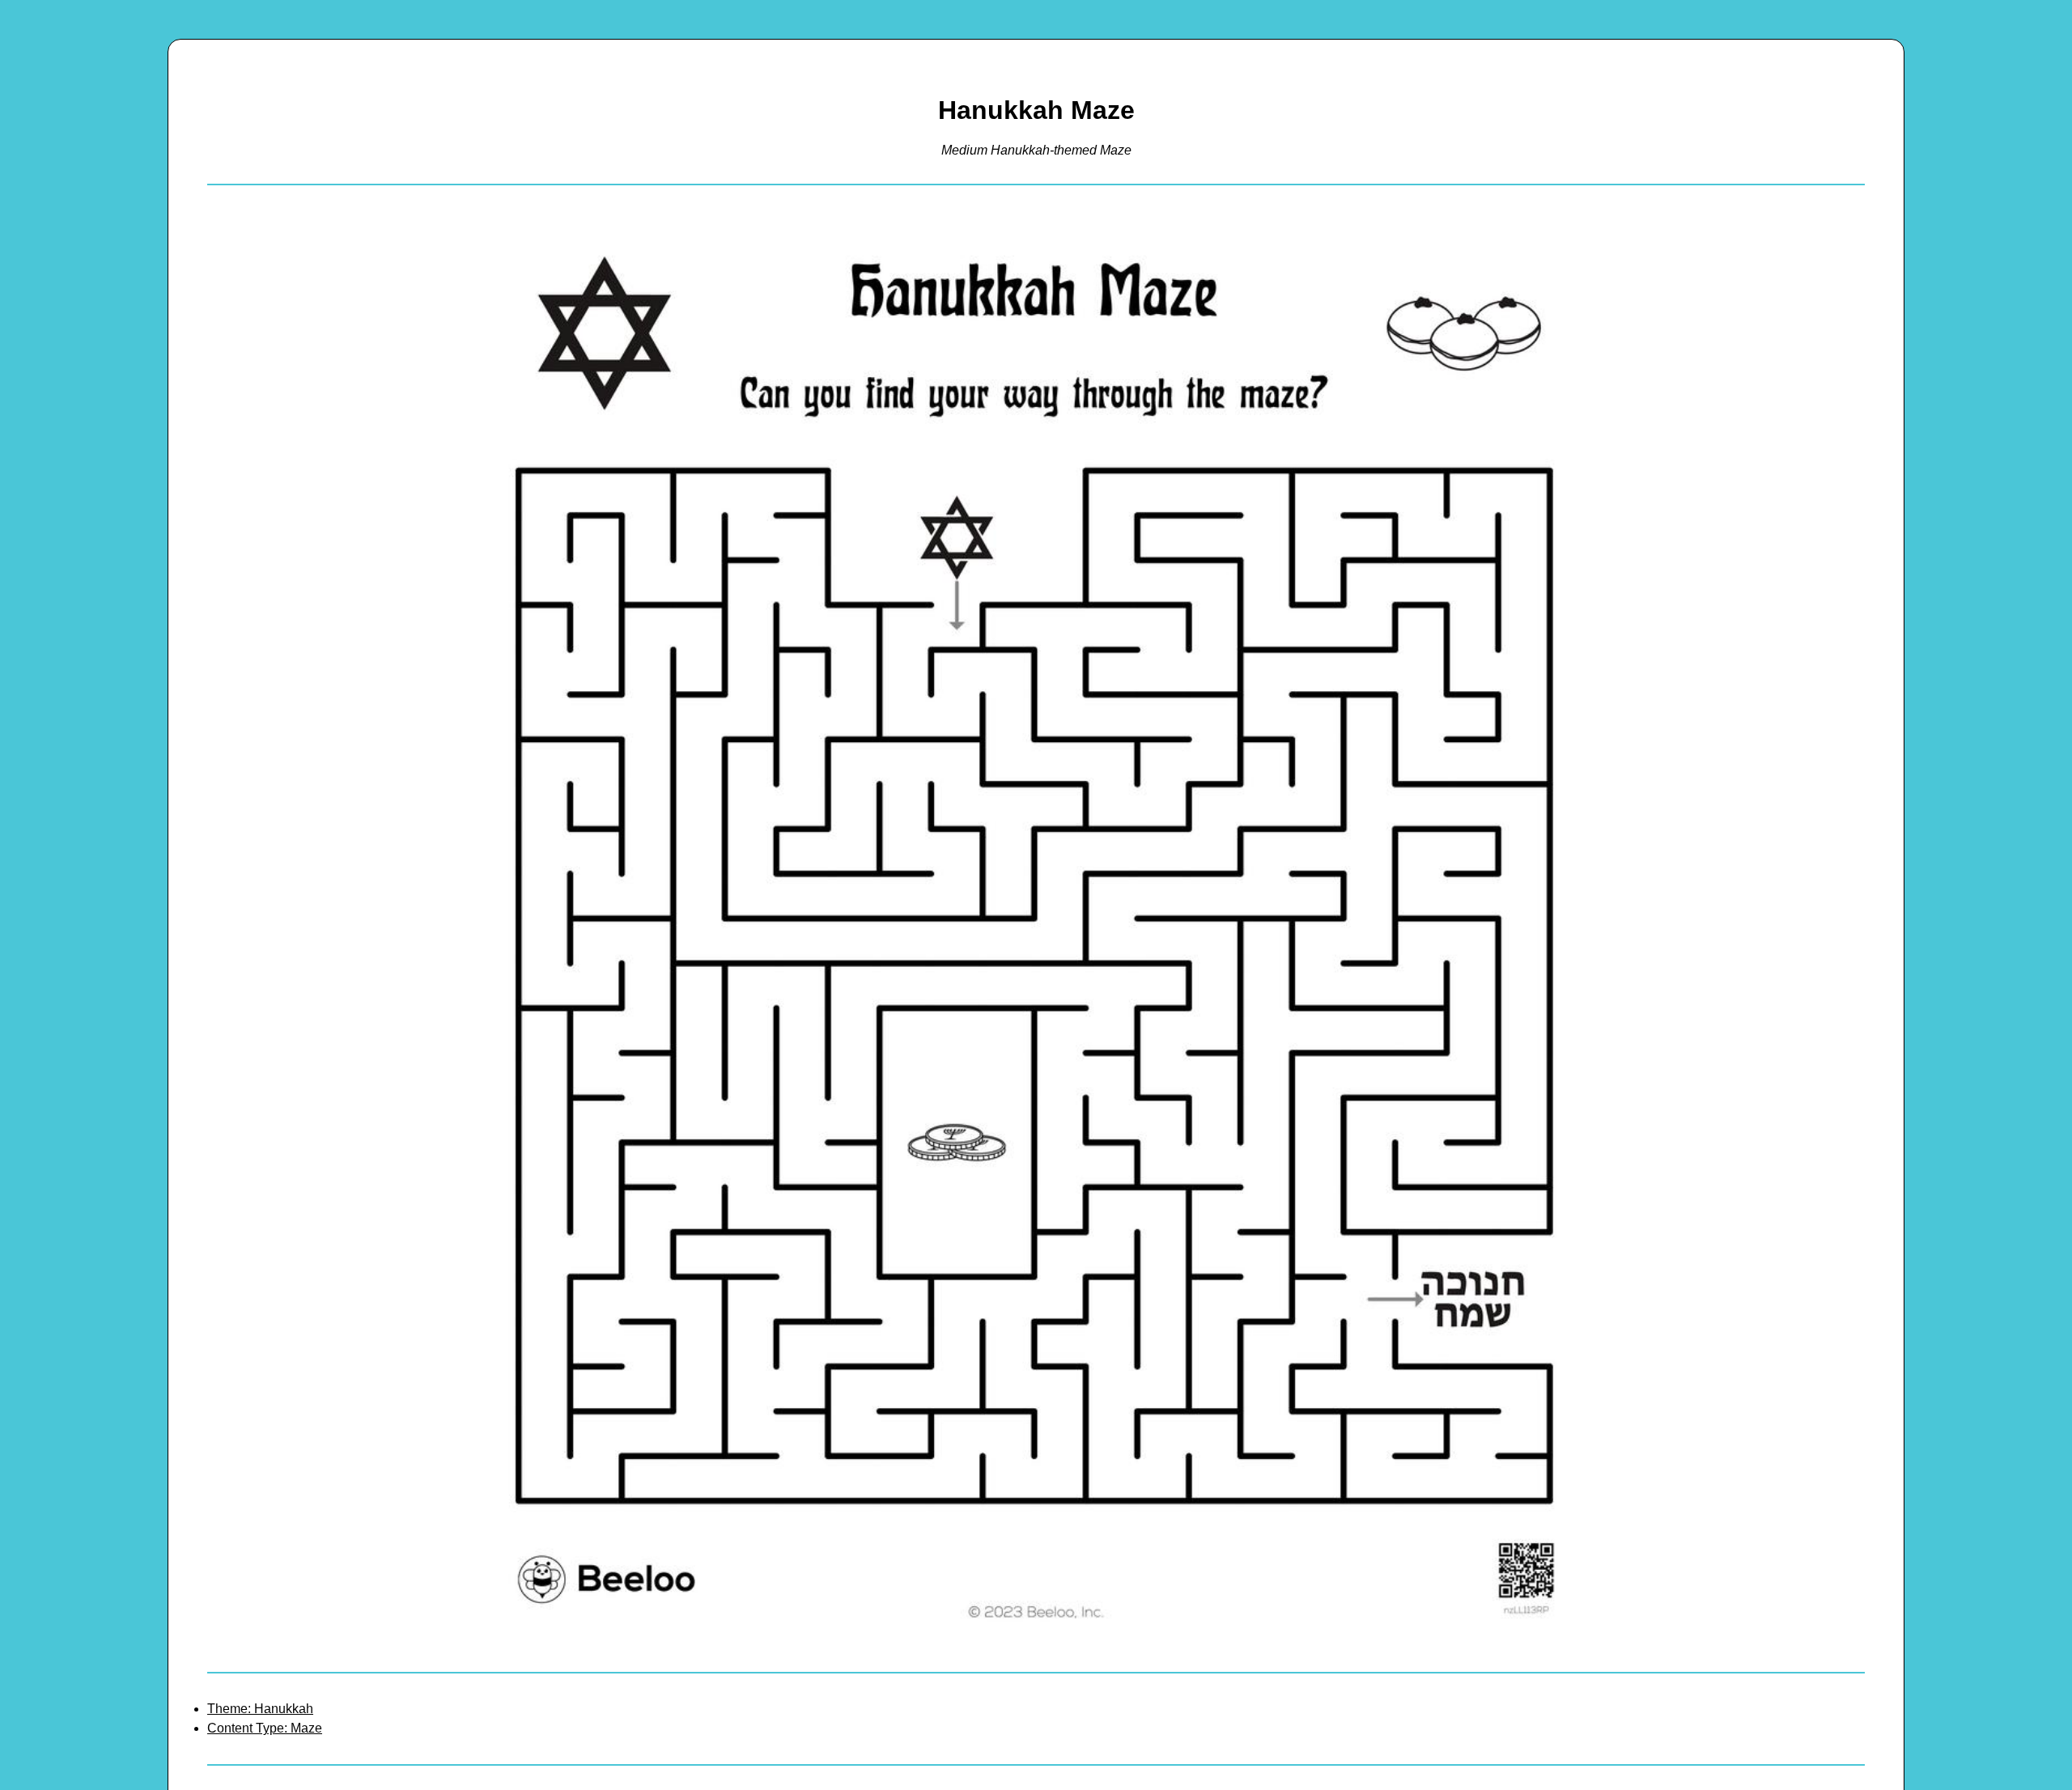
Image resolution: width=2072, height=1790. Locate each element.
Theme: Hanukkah (260, 1709)
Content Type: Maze (265, 1728)
